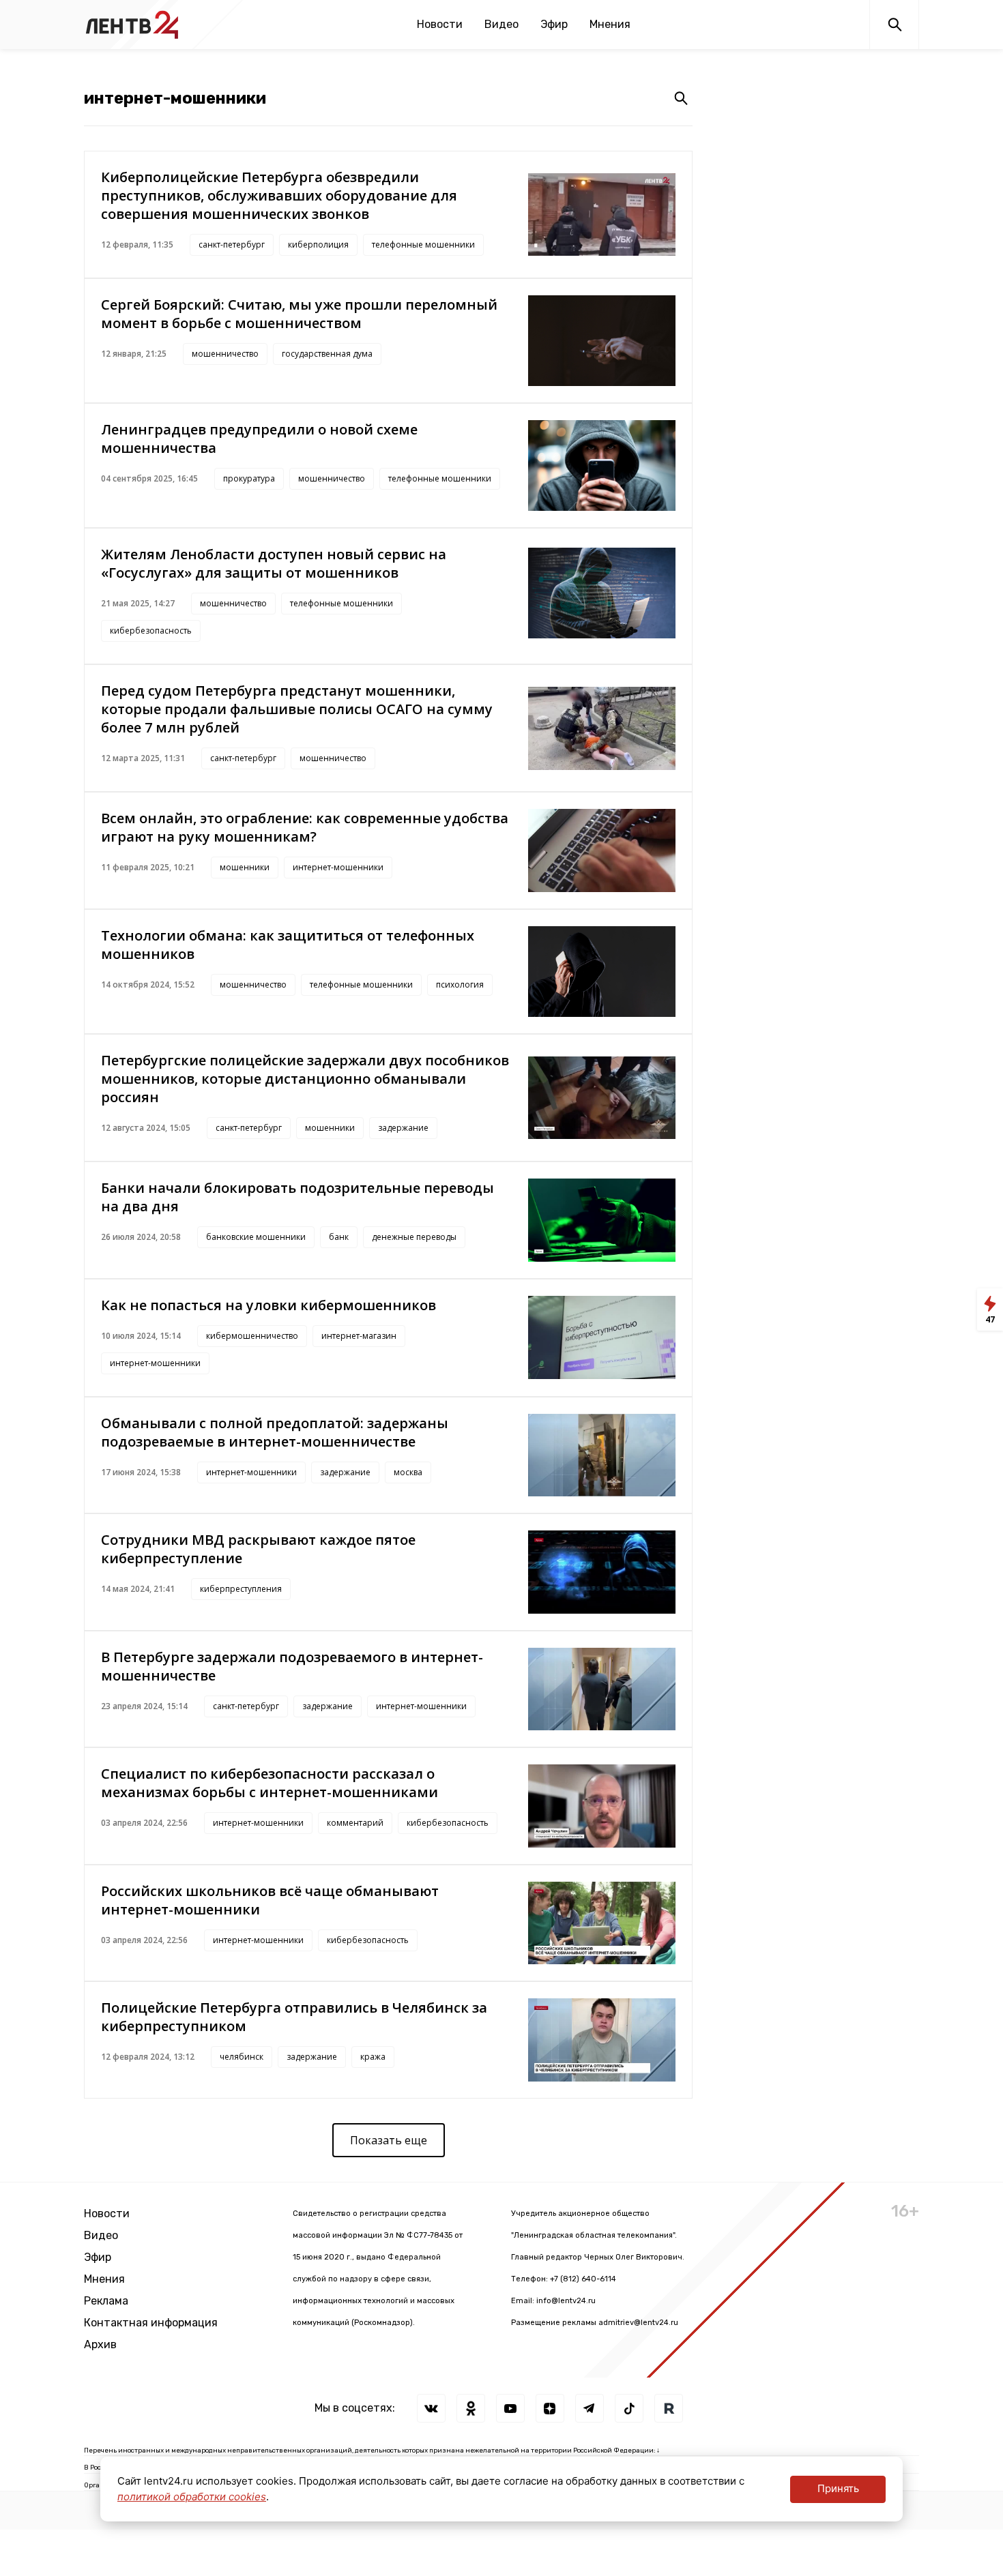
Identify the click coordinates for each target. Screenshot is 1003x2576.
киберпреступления (241, 1589)
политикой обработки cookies (192, 2497)
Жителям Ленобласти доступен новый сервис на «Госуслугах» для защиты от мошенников (274, 563)
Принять (838, 2488)
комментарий (355, 1823)
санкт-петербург (232, 245)
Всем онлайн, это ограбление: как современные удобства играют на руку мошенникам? (305, 827)
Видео (501, 24)
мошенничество (225, 354)
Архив (100, 2344)
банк (339, 1237)
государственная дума (327, 354)
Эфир (554, 24)
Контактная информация (151, 2323)
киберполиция (318, 245)
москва (408, 1472)
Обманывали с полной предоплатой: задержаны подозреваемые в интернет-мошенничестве (275, 1432)
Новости (440, 24)
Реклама (106, 2301)
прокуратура (249, 478)
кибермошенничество (252, 1336)
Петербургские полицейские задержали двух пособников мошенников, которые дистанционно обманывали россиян (305, 1079)
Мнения (610, 24)
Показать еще (389, 2140)
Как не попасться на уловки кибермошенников (268, 1305)
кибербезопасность (151, 631)
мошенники (245, 867)
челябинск (242, 2057)
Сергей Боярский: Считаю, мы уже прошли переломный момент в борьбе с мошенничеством (299, 314)
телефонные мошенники (423, 245)
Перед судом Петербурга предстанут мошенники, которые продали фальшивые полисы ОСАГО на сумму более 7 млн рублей (297, 709)
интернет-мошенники (338, 867)
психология (460, 984)
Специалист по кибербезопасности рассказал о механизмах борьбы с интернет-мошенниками (270, 1783)
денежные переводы (414, 1237)
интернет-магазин (359, 1336)
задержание (403, 1128)
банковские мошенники (256, 1237)
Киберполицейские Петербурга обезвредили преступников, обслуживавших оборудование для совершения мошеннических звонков (279, 195)
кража (373, 2057)
